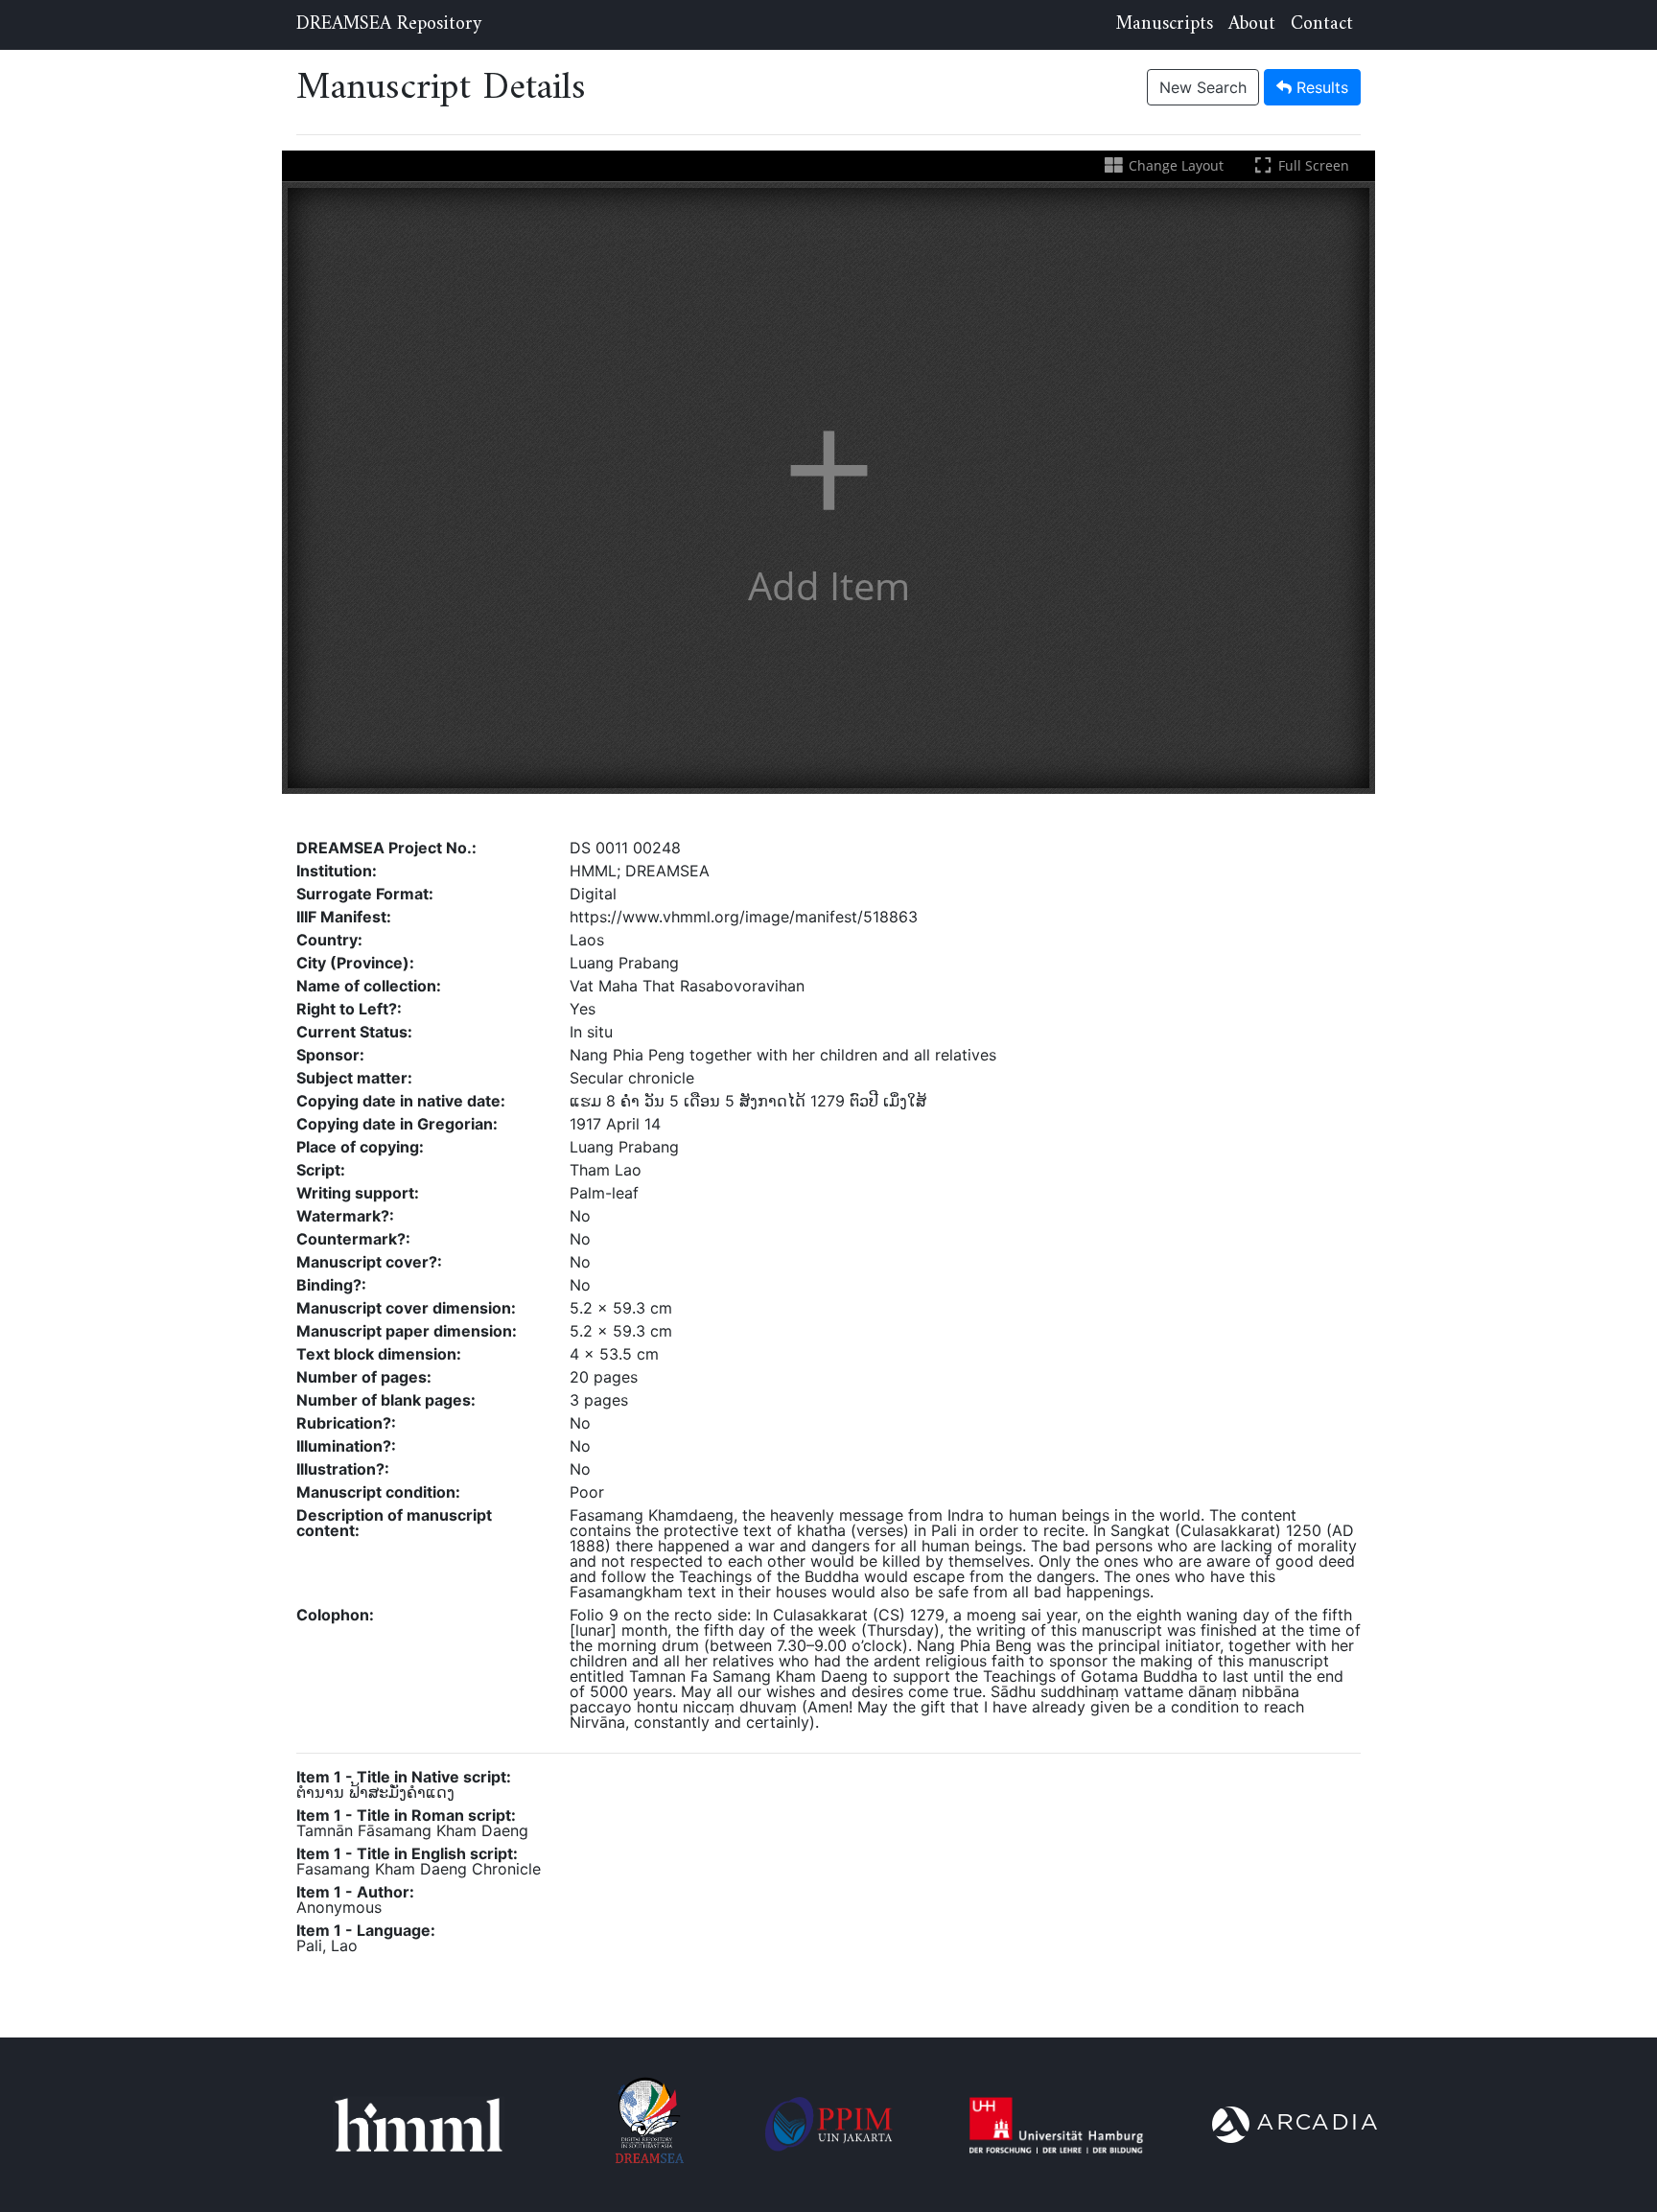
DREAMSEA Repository (389, 25)
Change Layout (1174, 165)
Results (1320, 87)
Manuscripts (1165, 24)
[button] (828, 488)
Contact (1322, 24)
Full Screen (1312, 165)
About (1252, 24)
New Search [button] (1203, 87)
